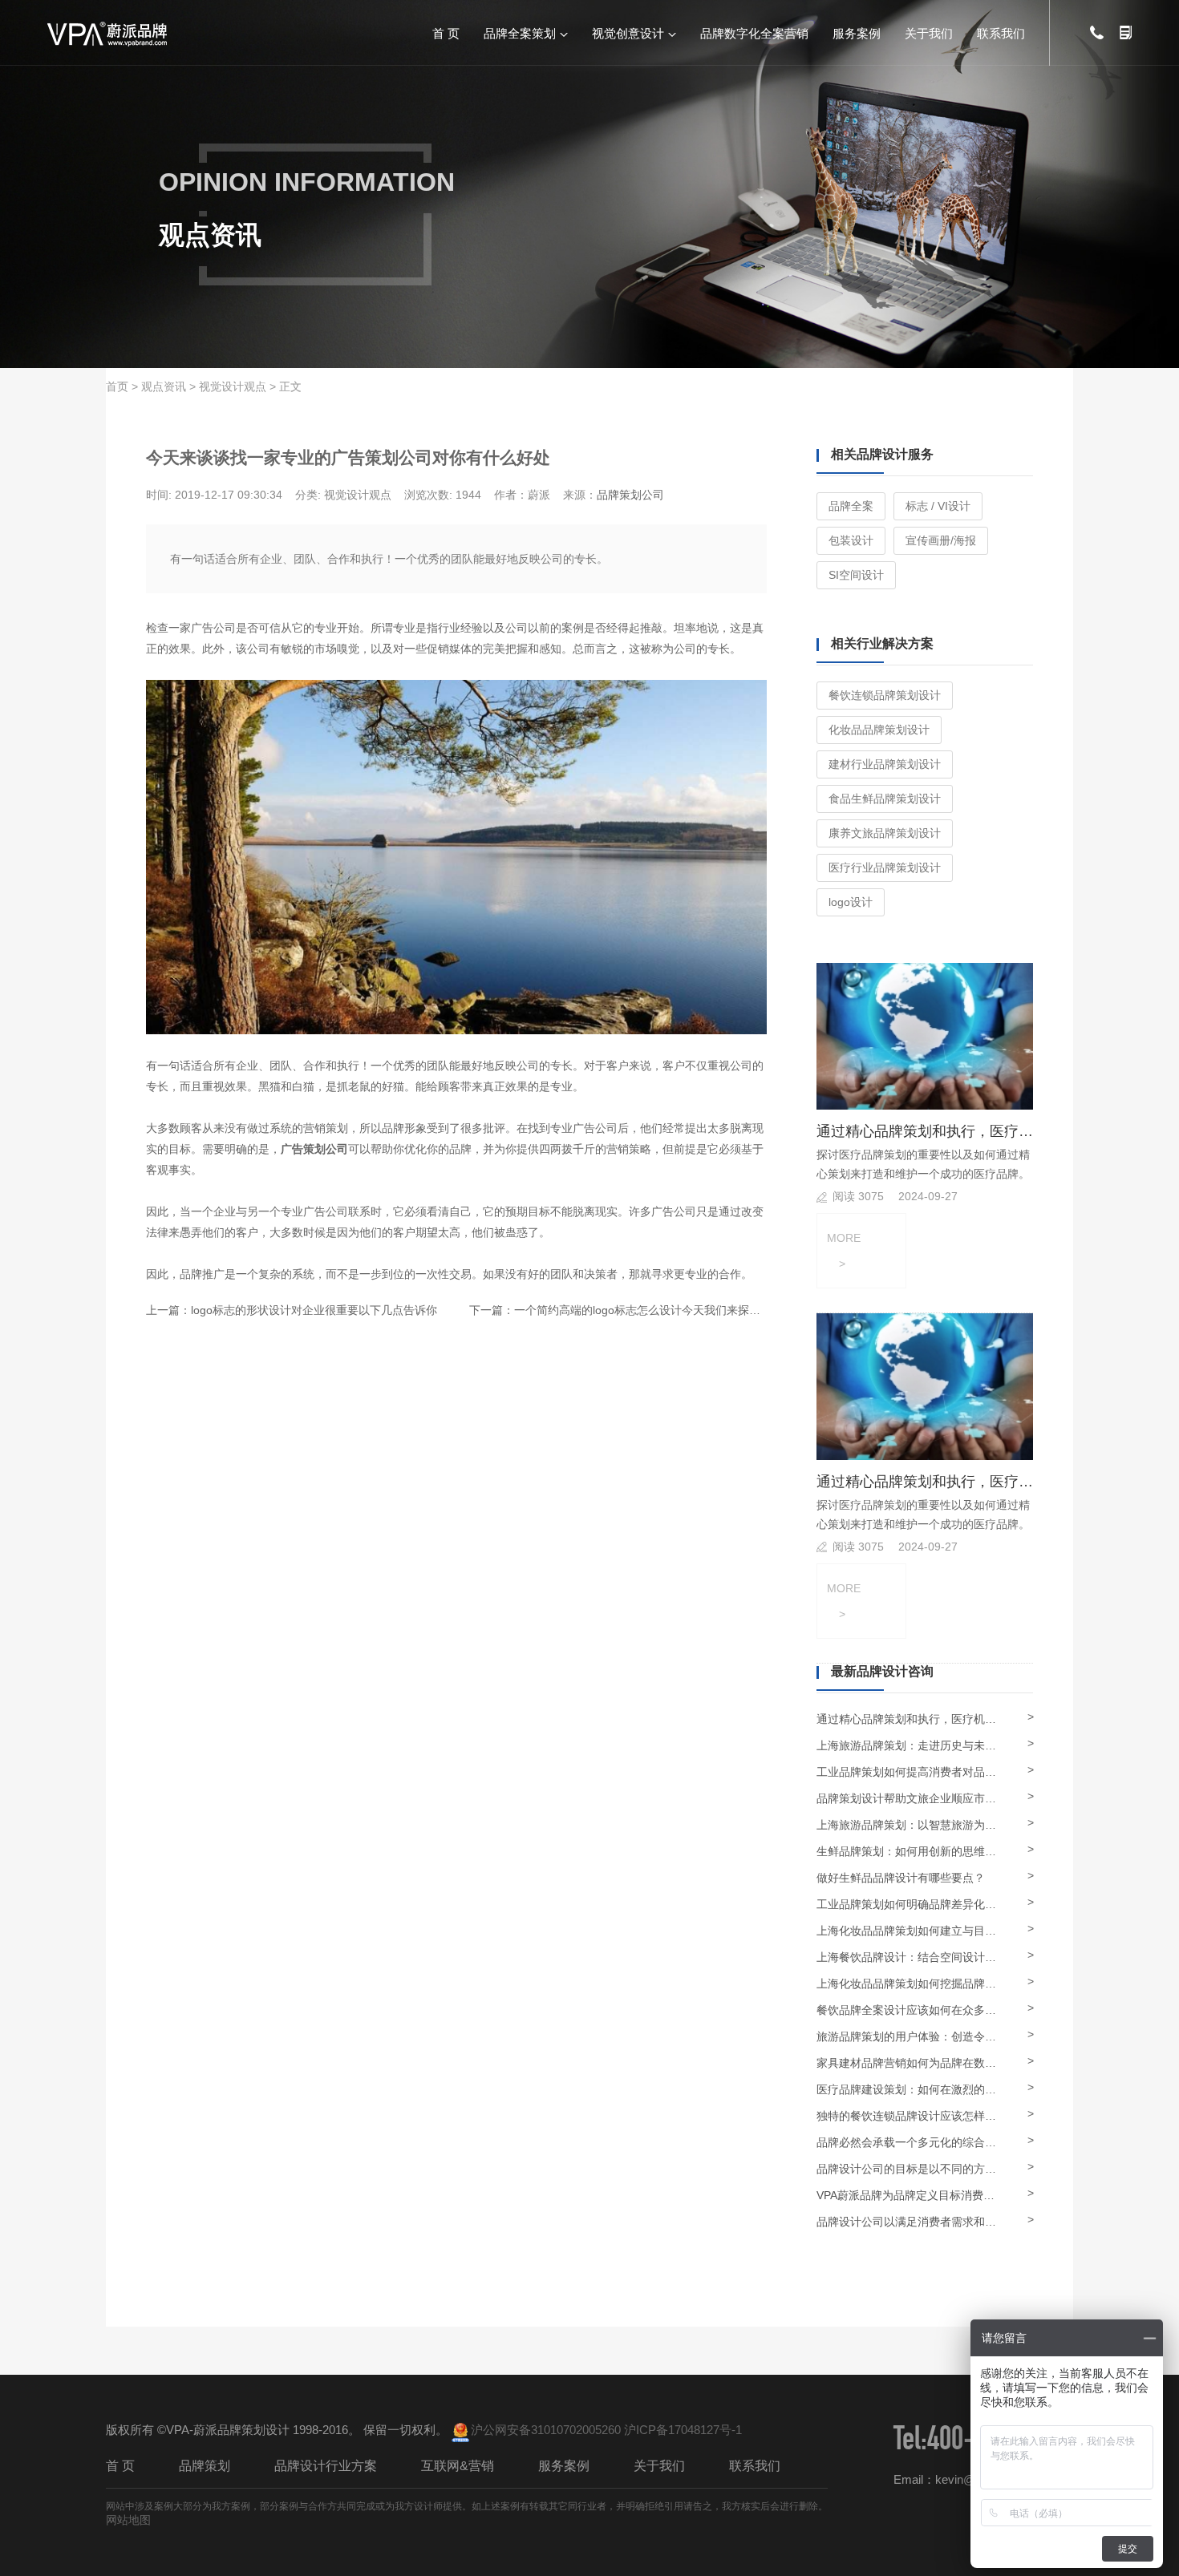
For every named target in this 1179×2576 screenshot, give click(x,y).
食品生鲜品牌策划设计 (885, 799)
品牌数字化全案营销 (754, 32)
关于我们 (929, 32)
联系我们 (1001, 32)
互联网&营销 (458, 2466)
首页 (117, 386)
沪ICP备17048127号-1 (683, 2430)
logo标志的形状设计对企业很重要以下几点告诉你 (314, 1310)
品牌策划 (205, 2466)
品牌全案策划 (520, 32)
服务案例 (857, 32)
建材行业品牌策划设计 (885, 764)
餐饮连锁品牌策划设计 (885, 695)
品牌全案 (851, 506)
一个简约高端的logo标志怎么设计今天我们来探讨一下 (648, 1310)
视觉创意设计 (628, 32)
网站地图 (128, 2520)
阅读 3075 (858, 1196)
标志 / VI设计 (938, 506)
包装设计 (851, 540)
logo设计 (851, 902)
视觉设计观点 (233, 386)
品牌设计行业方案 (326, 2466)
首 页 (446, 32)
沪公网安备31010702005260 (546, 2430)
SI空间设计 (856, 575)
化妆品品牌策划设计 (879, 730)
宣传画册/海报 (941, 540)
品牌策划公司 (630, 495)
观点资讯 (164, 386)
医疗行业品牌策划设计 (885, 867)
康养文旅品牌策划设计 (885, 833)
